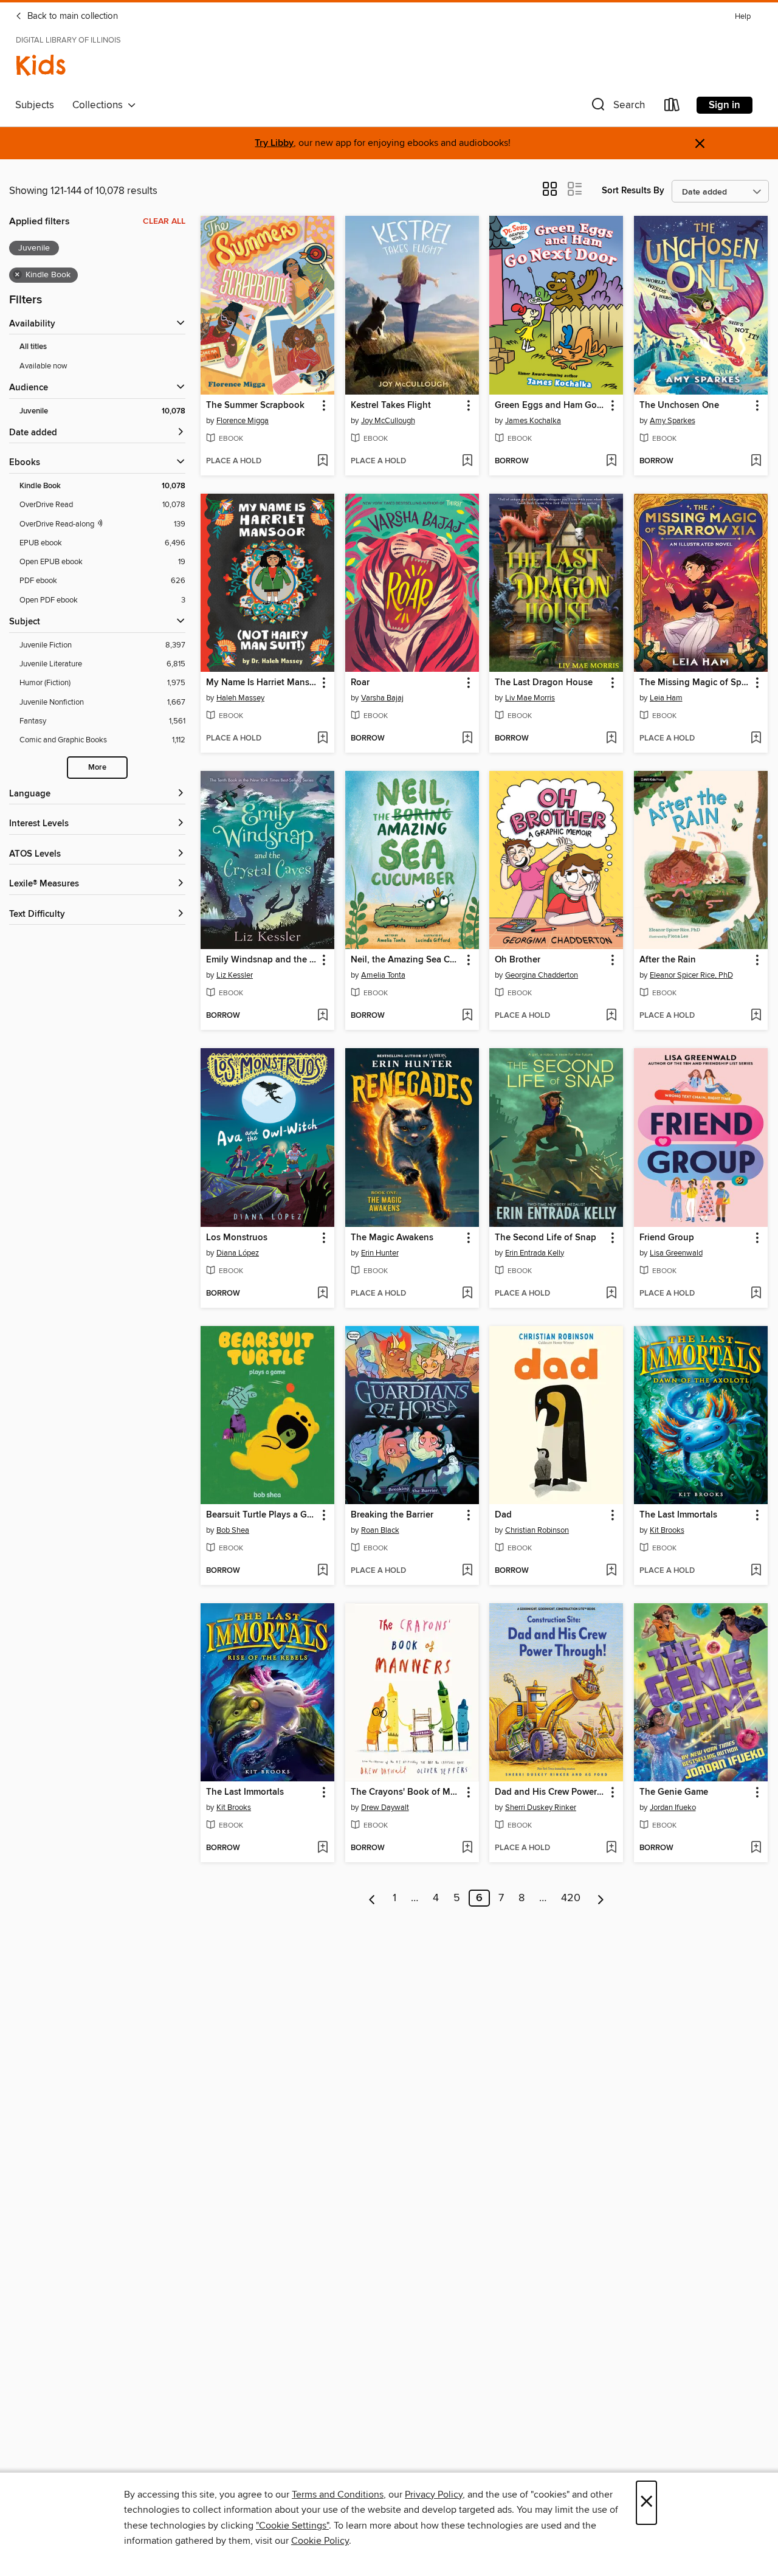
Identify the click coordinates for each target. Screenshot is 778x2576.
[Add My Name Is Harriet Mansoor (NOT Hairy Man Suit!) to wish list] (322, 739)
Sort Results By (633, 191)
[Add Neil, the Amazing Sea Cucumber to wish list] (467, 1016)
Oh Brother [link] (518, 960)
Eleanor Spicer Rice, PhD (691, 975)
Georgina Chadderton (542, 975)
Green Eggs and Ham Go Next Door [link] (550, 406)
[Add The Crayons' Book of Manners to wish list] (467, 1848)
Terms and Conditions (338, 2495)
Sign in (725, 105)
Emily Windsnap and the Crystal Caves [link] (262, 960)
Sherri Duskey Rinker (541, 1808)
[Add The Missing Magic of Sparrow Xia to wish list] (756, 739)
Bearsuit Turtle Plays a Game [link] (262, 1515)
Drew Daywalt (385, 1808)
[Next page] (601, 1898)
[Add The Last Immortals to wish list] (756, 1571)
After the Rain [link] (668, 960)
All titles (33, 347)
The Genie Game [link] (674, 1792)
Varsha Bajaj (382, 698)
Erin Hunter (380, 1253)
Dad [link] (503, 1515)
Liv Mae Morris (530, 698)
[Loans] (672, 107)
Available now (43, 366)
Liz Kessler (235, 975)
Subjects (35, 105)
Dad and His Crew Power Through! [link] (550, 1792)
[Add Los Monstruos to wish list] (322, 1294)
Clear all (164, 221)
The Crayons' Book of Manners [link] (406, 1792)
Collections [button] (100, 105)
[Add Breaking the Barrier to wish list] (467, 1571)
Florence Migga (243, 421)
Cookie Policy (320, 2541)
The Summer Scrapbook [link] (255, 406)
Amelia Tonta (383, 975)
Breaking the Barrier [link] (392, 1515)
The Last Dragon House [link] (544, 683)
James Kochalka (533, 421)
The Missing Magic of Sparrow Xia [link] (695, 683)
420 (571, 1898)
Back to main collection (71, 16)
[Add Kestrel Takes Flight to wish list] (467, 461)
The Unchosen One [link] (679, 406)
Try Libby (274, 143)
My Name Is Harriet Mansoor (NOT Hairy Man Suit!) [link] (262, 683)
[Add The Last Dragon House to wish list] (611, 739)
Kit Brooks (667, 1530)
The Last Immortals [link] (678, 1515)
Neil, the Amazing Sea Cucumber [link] (406, 960)
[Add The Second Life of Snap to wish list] (611, 1294)
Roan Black (380, 1530)
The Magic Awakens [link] (392, 1238)
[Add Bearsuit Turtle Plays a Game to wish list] (322, 1571)
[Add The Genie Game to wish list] (756, 1848)
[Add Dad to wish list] (611, 1571)
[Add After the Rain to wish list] (756, 1016)
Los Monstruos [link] (237, 1238)
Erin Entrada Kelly (535, 1253)
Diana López (238, 1253)
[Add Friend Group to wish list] (756, 1294)
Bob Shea (233, 1530)
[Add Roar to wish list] (467, 739)
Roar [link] (360, 683)
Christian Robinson (537, 1530)
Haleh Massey (240, 698)
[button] (617, 107)
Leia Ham (666, 698)
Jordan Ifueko (673, 1808)
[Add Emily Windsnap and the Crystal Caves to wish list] (322, 1016)
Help (743, 17)
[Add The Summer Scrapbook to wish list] (322, 461)
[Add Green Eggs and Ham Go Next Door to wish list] (611, 461)
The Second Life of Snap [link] (546, 1238)
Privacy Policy (434, 2495)
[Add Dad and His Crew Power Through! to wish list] (611, 1848)
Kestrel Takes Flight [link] (391, 406)
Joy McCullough (388, 421)
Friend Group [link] (667, 1238)
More (97, 768)
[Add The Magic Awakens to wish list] (467, 1294)
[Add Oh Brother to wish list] (611, 1016)
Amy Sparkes (673, 421)
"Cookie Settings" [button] (292, 2526)
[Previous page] (372, 1898)
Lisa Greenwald (676, 1253)
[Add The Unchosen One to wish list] (756, 461)
